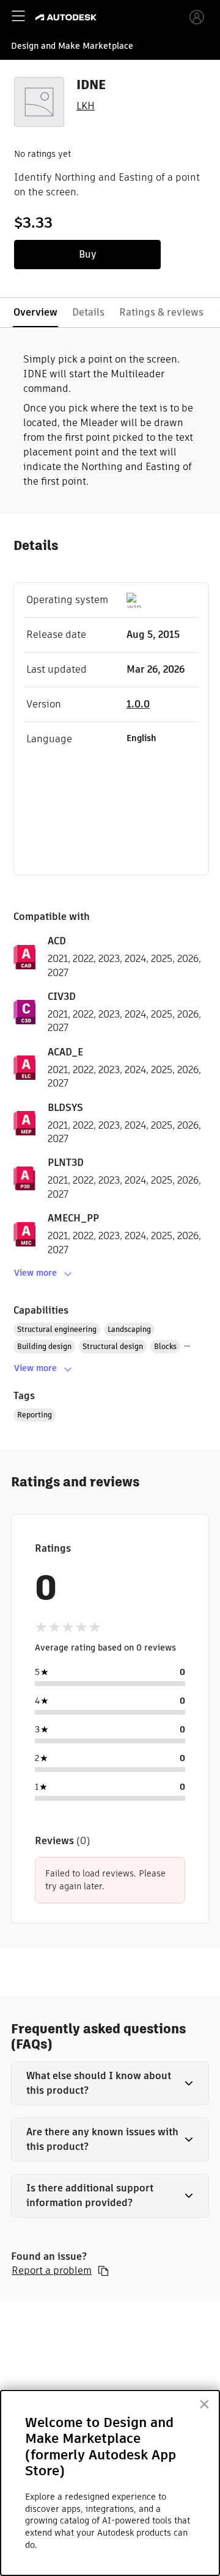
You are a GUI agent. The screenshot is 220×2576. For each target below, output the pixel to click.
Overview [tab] (35, 312)
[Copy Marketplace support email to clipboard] (103, 2271)
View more (35, 1273)
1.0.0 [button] (138, 704)
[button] (110, 2083)
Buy (88, 254)
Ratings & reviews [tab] (161, 312)
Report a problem (52, 2271)
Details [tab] (88, 312)
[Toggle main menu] (18, 16)
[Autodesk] (68, 17)
